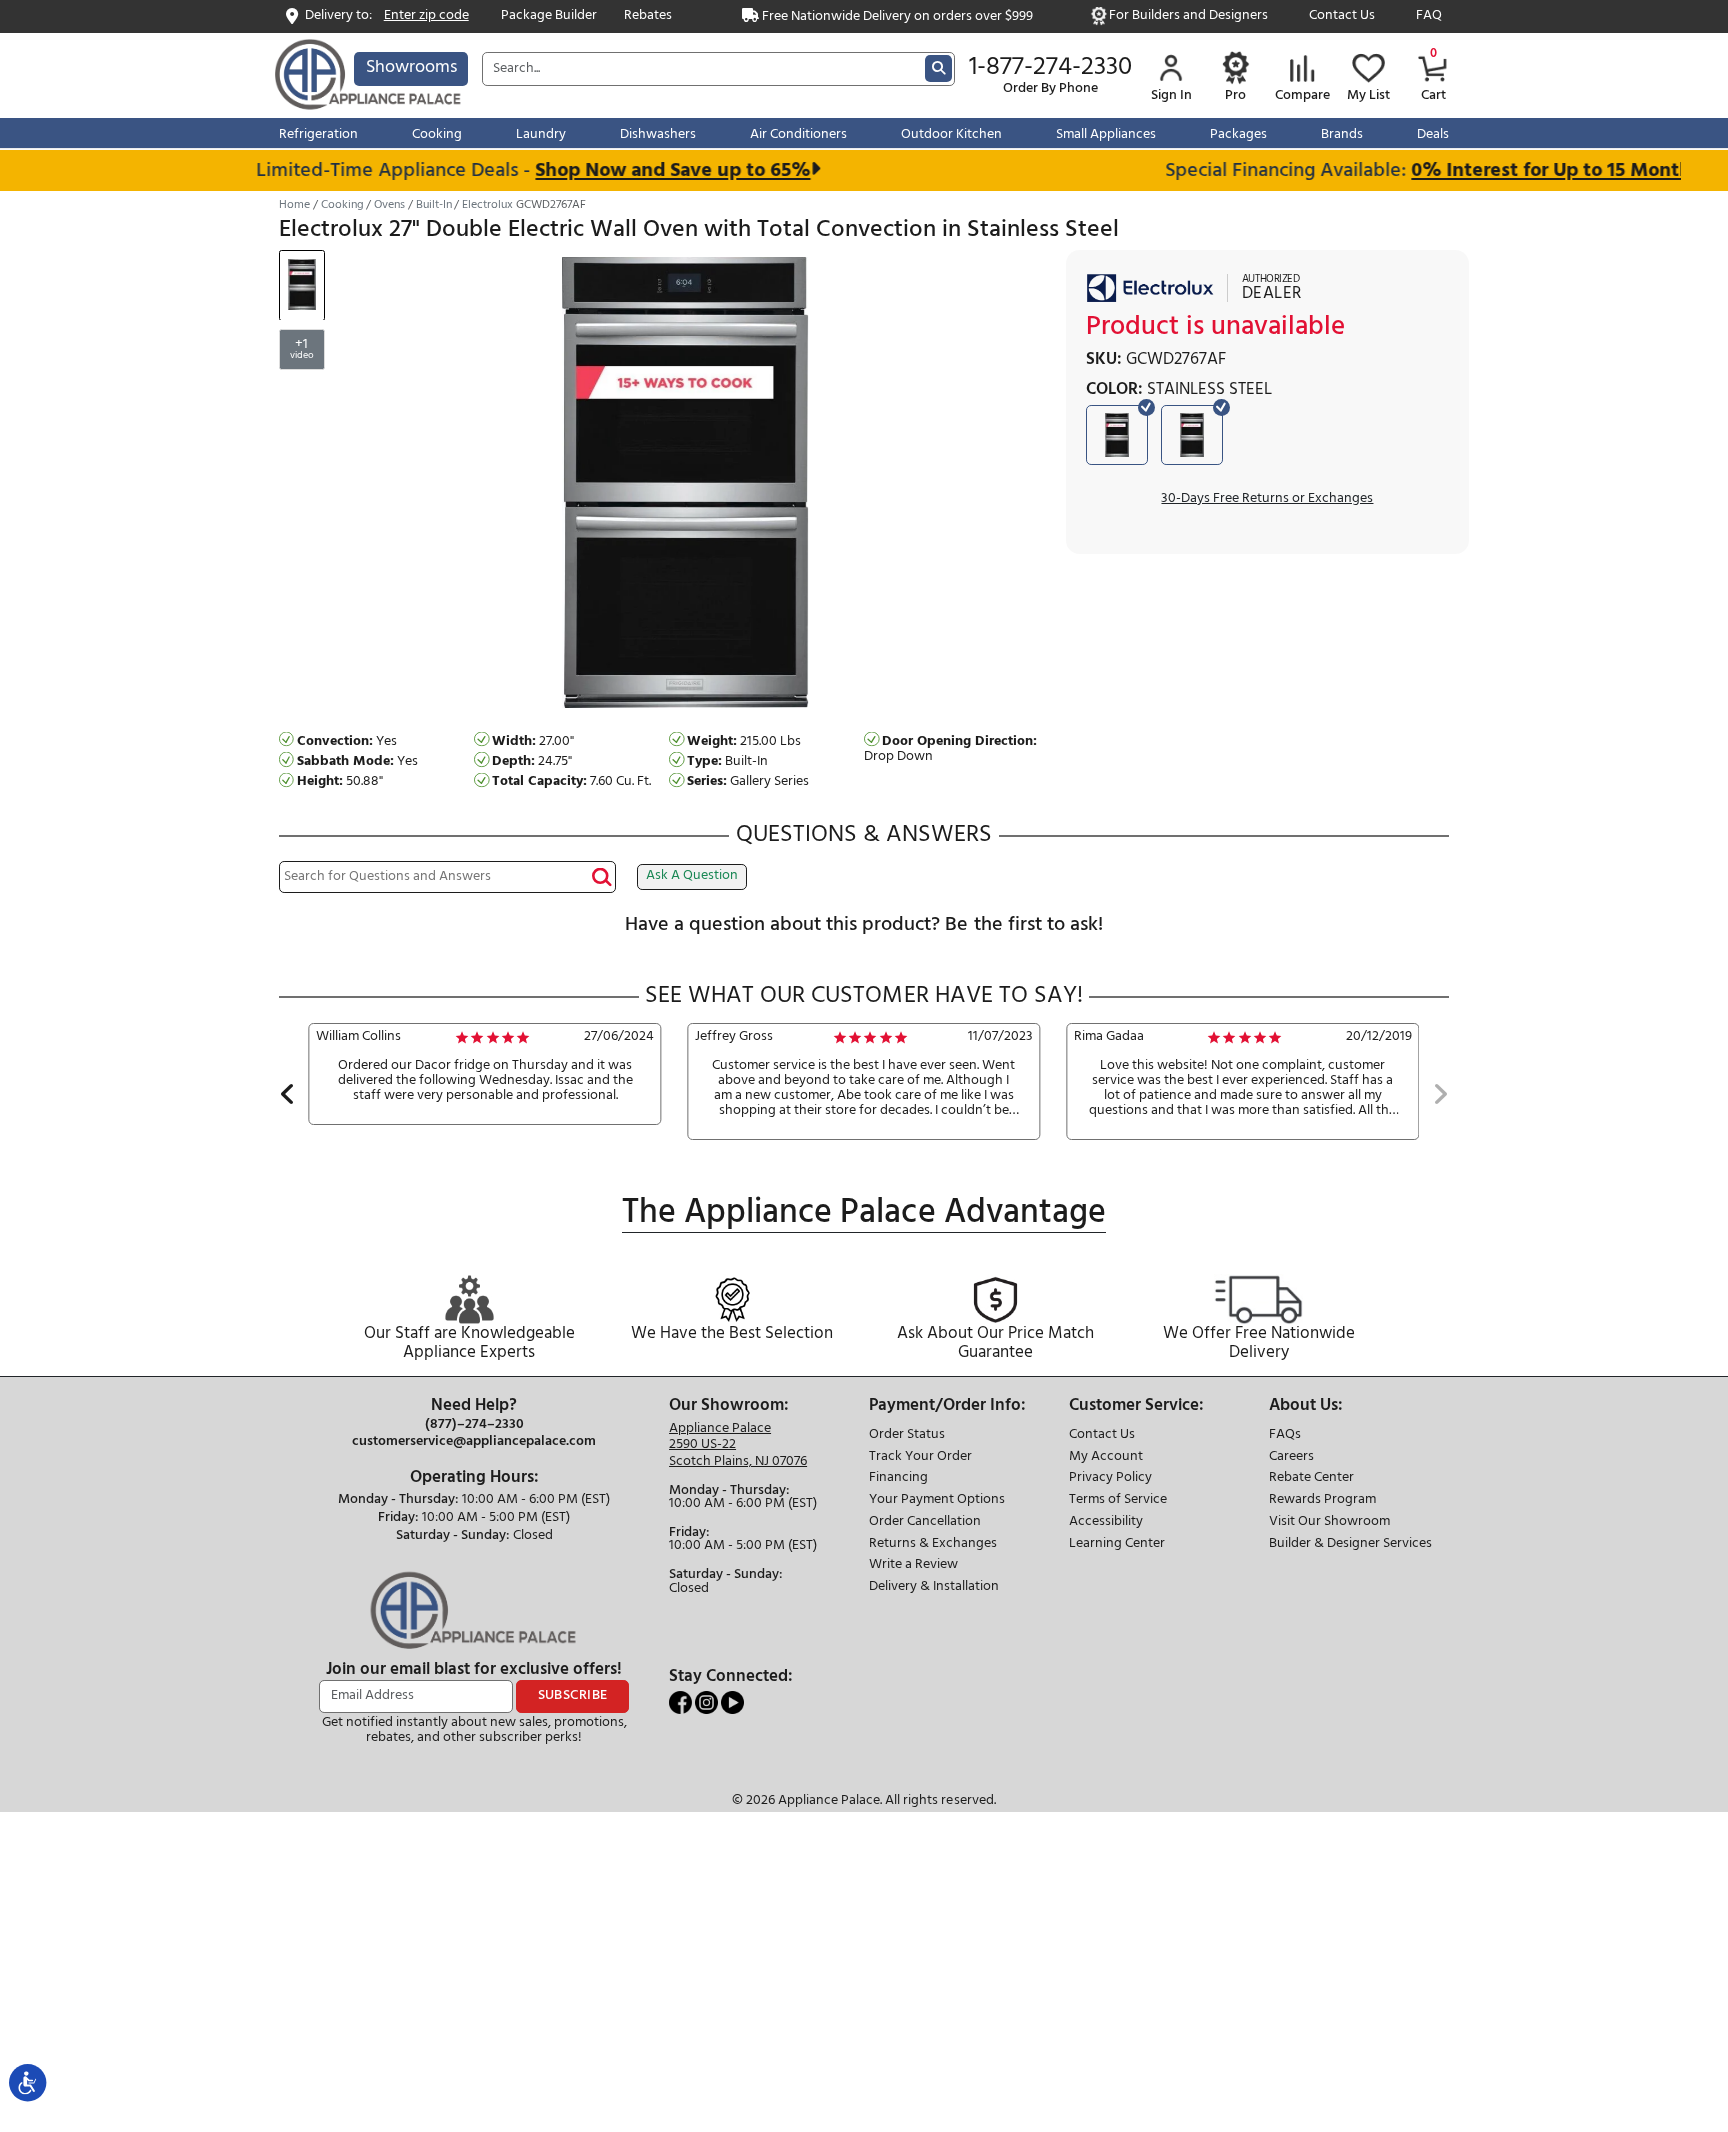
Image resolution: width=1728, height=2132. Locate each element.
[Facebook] (682, 1702)
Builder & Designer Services (1350, 1544)
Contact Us (1342, 16)
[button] (287, 1097)
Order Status (907, 1435)
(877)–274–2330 (474, 1425)
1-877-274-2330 (1050, 68)
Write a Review (913, 1565)
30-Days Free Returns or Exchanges (1267, 498)
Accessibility (1106, 1522)
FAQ (1429, 16)
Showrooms (411, 67)
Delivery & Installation (934, 1587)
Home (294, 205)
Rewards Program (1322, 1500)
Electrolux (487, 205)
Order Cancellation (925, 1522)
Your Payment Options (937, 1500)
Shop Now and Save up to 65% (645, 170)
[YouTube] (732, 1702)
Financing (898, 1478)
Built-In (434, 205)
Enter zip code (426, 16)
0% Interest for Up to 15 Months (1528, 170)
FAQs (1285, 1435)
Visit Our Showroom (1329, 1522)
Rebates (648, 16)
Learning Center (1117, 1544)
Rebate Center (1311, 1478)
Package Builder (549, 16)
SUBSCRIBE (573, 1695)
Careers (1291, 1457)
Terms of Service (1118, 1500)
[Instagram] (708, 1702)
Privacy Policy (1110, 1478)
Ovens (389, 205)
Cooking (342, 205)
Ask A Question (692, 875)
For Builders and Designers (1188, 16)
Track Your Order (920, 1457)
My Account (1106, 1457)
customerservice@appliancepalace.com (474, 1442)
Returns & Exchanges (933, 1544)
